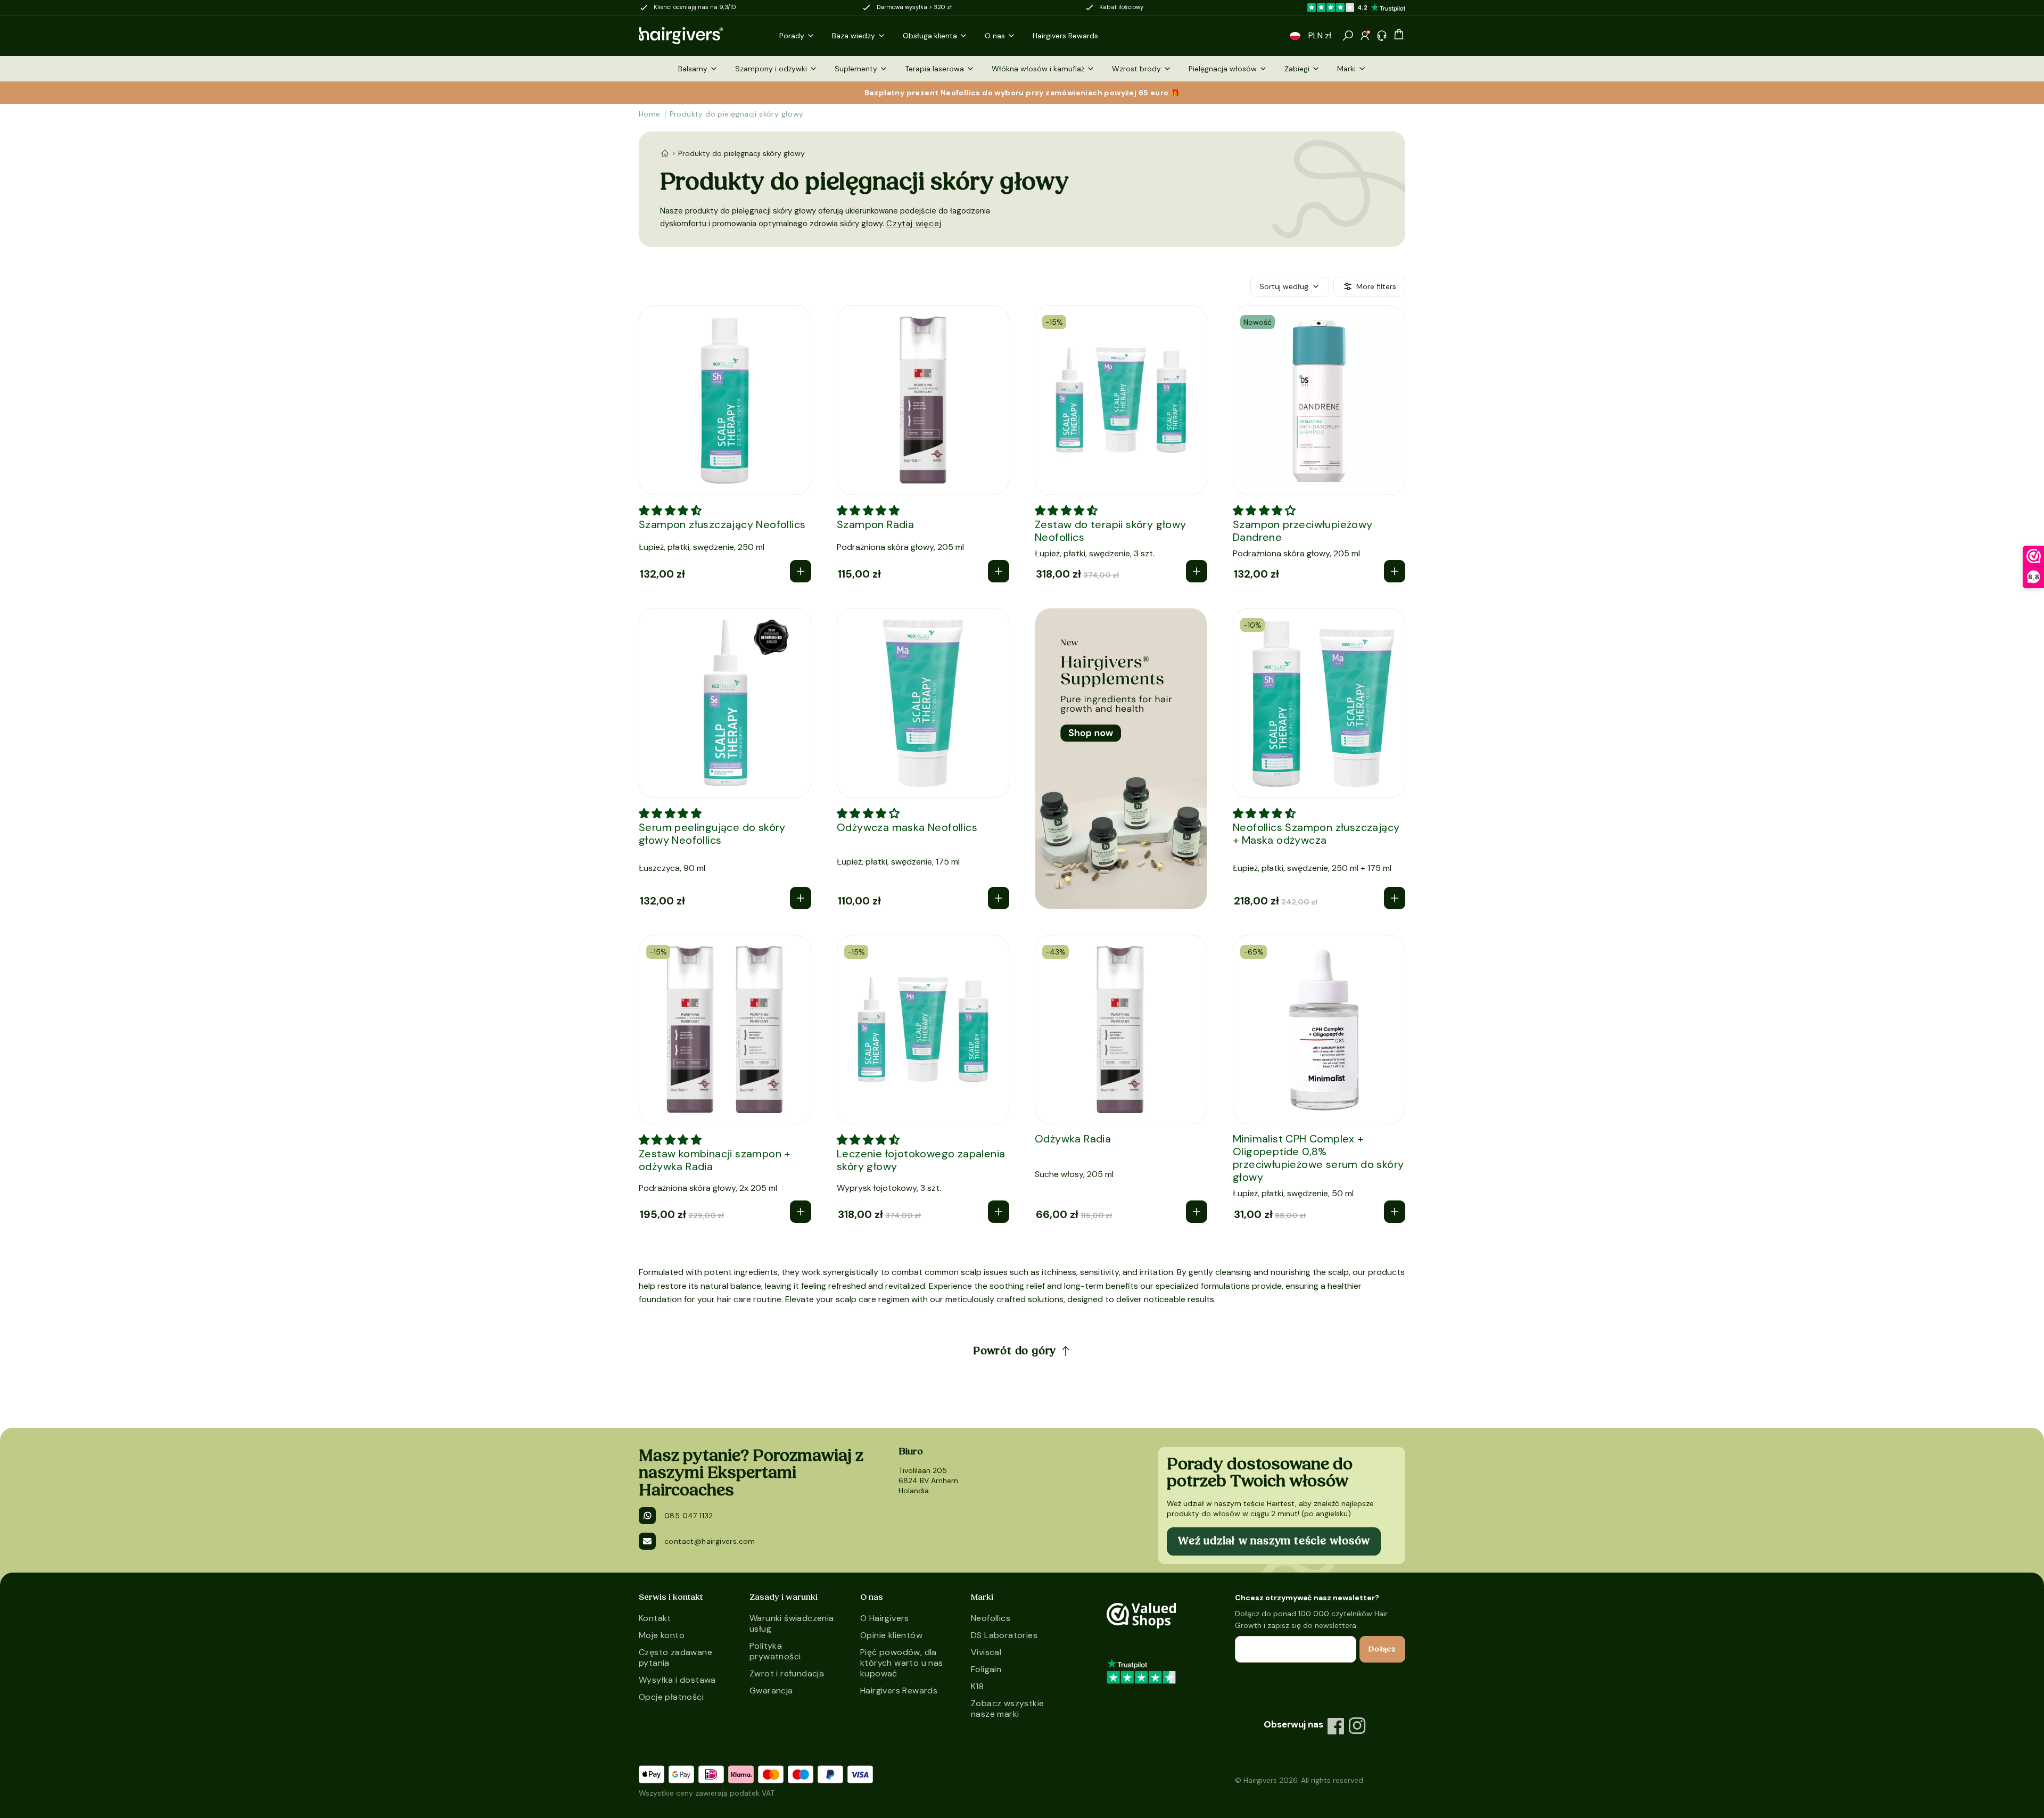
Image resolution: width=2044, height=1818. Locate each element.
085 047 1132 (689, 1516)
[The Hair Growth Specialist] (698, 36)
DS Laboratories (1004, 1635)
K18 (977, 1686)
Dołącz (1382, 1649)
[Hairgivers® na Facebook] (1336, 1726)
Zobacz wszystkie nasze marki (1007, 1709)
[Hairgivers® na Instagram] (1357, 1726)
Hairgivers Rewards (899, 1691)
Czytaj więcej (914, 224)
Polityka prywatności (775, 1651)
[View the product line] (1121, 759)
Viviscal (986, 1652)
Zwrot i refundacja (787, 1673)
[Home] (665, 153)
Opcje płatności (671, 1697)
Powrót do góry (1015, 1351)
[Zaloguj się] (1365, 36)
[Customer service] (1382, 36)
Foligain (986, 1669)
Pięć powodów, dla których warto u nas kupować (902, 1663)
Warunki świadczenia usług (792, 1623)
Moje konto (662, 1635)
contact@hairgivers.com (710, 1541)
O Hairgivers (885, 1618)
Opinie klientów (891, 1635)
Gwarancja (771, 1691)
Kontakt (655, 1618)
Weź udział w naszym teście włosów (1274, 1541)
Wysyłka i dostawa (677, 1680)
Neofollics (991, 1618)
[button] (1295, 36)
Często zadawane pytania (675, 1657)
